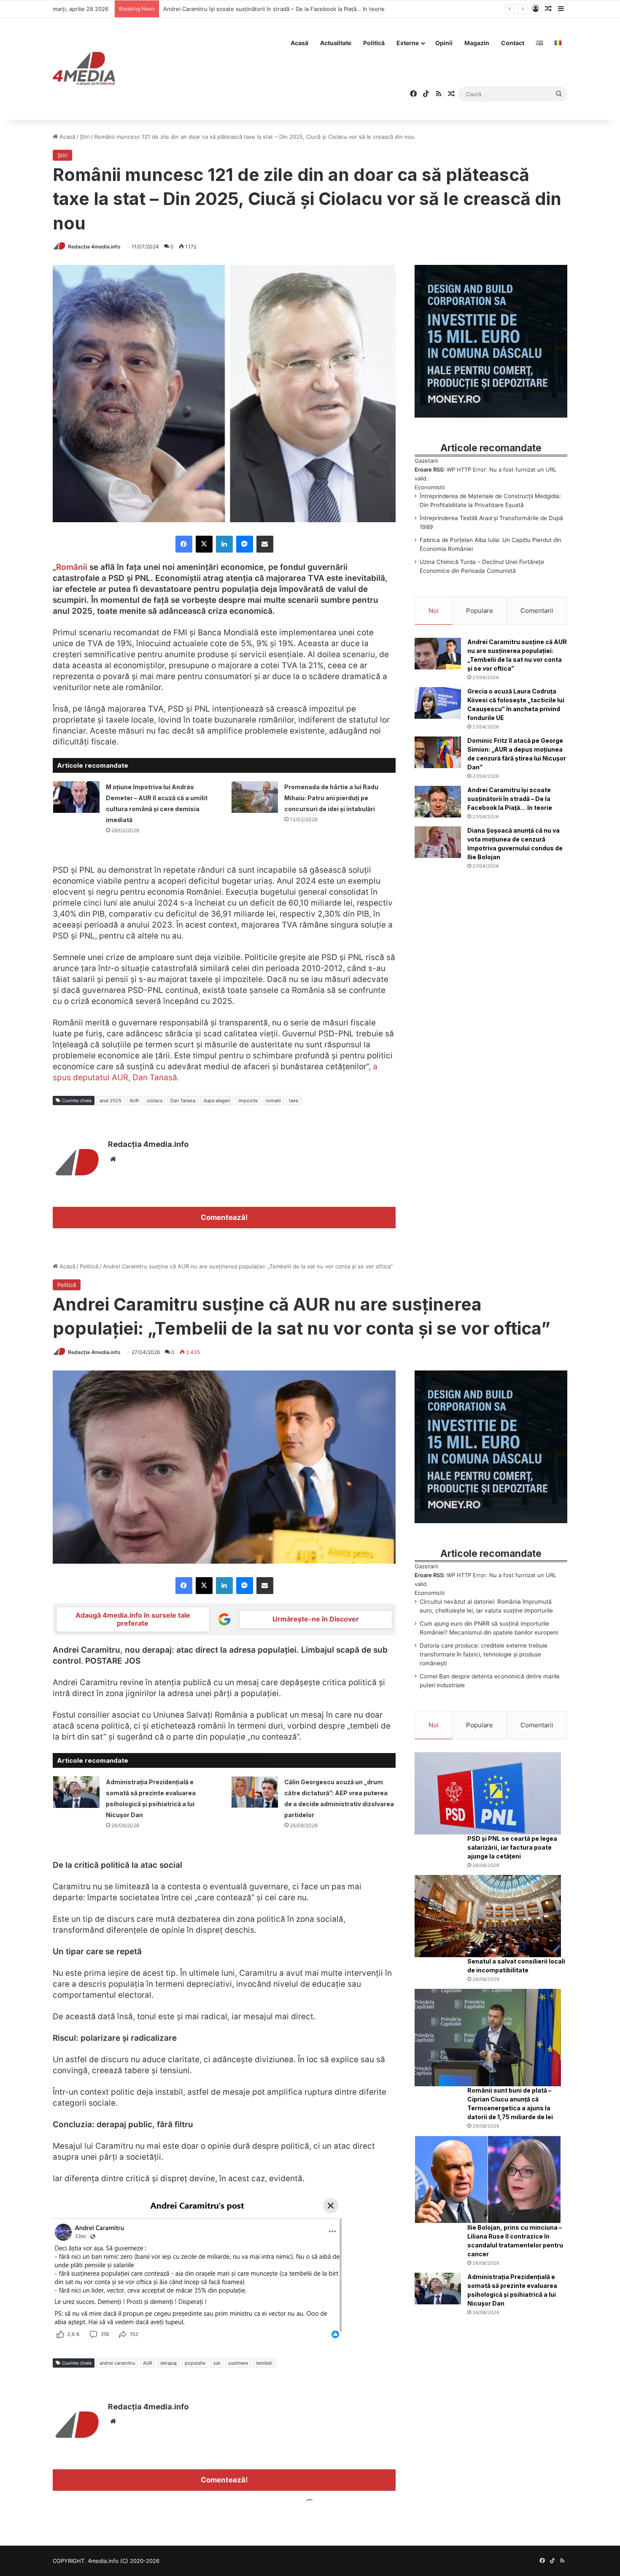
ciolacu (155, 1101)
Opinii (444, 43)
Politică (374, 43)
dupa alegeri (217, 1101)
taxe (294, 1101)
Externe (408, 43)
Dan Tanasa (183, 1101)
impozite (248, 1101)
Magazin (477, 43)
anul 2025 (111, 1101)
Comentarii (537, 611)
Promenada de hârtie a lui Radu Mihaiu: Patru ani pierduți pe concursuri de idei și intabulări (331, 798)
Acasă (299, 43)
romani (273, 1101)
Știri (85, 137)
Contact (513, 43)
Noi (434, 611)
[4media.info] (84, 69)
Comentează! (224, 1217)
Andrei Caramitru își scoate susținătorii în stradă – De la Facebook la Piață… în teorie (510, 799)
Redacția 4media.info (94, 247)
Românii (73, 567)
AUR (134, 1101)
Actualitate (336, 43)
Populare (480, 611)
